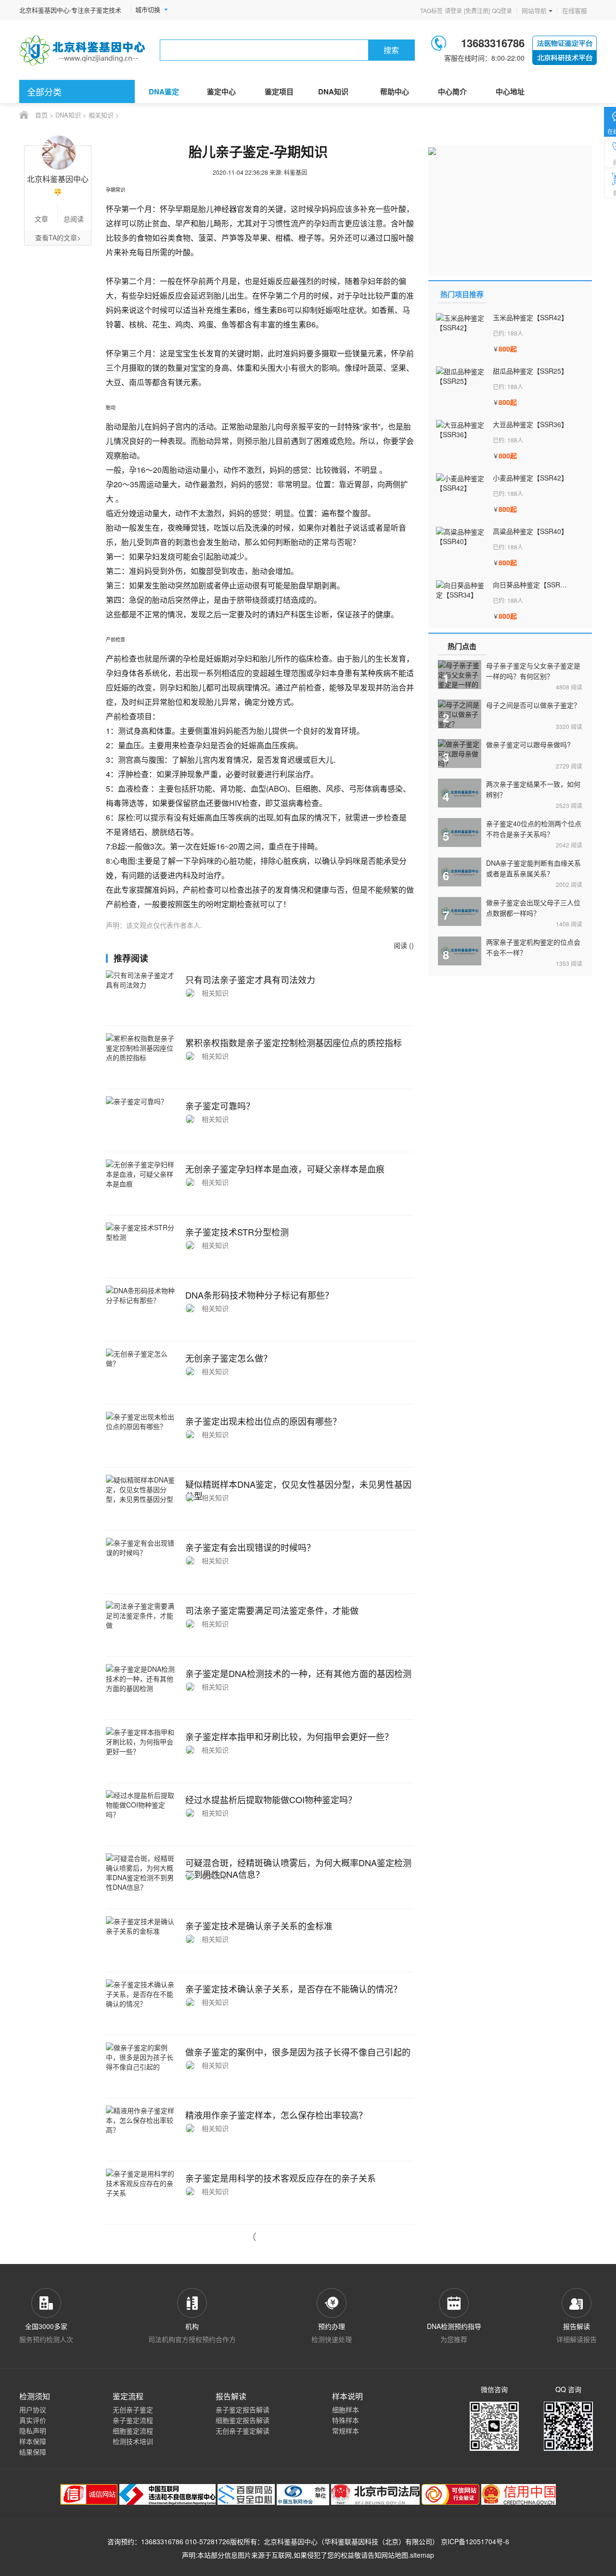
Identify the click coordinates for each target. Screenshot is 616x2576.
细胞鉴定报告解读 (243, 2420)
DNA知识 (333, 91)
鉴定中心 (221, 91)
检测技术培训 (133, 2441)
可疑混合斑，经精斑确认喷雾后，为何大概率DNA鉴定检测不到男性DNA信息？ (298, 1868)
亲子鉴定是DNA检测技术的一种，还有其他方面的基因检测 (298, 1673)
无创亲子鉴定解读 (243, 2431)
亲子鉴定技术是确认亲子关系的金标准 (259, 1925)
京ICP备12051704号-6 (475, 2541)
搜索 (391, 50)
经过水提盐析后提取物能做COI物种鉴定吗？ (271, 1799)
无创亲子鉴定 (133, 2409)
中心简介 (452, 91)
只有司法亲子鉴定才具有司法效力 (250, 979)
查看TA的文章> (58, 237)
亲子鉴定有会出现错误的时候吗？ (250, 1547)
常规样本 (346, 2431)
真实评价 (33, 2420)
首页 (41, 115)
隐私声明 (33, 2431)
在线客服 (575, 10)
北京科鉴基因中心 (291, 2541)
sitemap (422, 2555)
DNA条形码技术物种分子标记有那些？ (259, 1295)
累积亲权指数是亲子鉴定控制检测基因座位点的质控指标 (294, 1042)
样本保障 (33, 2441)
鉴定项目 (279, 91)
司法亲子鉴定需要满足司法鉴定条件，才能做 (272, 1610)
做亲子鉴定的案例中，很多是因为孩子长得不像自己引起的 (298, 2052)
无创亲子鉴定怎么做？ (229, 1358)
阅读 (569, 687)
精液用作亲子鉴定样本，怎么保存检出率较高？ (276, 2115)
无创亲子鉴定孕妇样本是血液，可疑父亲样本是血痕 (285, 1169)
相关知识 (101, 115)
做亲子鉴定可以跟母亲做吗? (528, 744)
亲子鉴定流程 (133, 2420)
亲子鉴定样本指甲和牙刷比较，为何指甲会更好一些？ (289, 1736)
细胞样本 (346, 2409)
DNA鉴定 (164, 91)
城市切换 (148, 10)
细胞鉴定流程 (133, 2431)
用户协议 (33, 2409)
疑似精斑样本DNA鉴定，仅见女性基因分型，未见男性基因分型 (298, 1490)
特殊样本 (346, 2420)
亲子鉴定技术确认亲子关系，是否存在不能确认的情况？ (294, 1989)
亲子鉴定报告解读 (243, 2409)
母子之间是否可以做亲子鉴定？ (533, 705)
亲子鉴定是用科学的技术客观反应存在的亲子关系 (281, 2178)
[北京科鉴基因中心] (83, 50)
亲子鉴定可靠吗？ (220, 1106)
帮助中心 (395, 91)
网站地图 (395, 2555)
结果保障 (33, 2452)
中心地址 (510, 91)
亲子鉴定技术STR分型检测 (237, 1232)
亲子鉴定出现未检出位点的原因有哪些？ (263, 1421)
